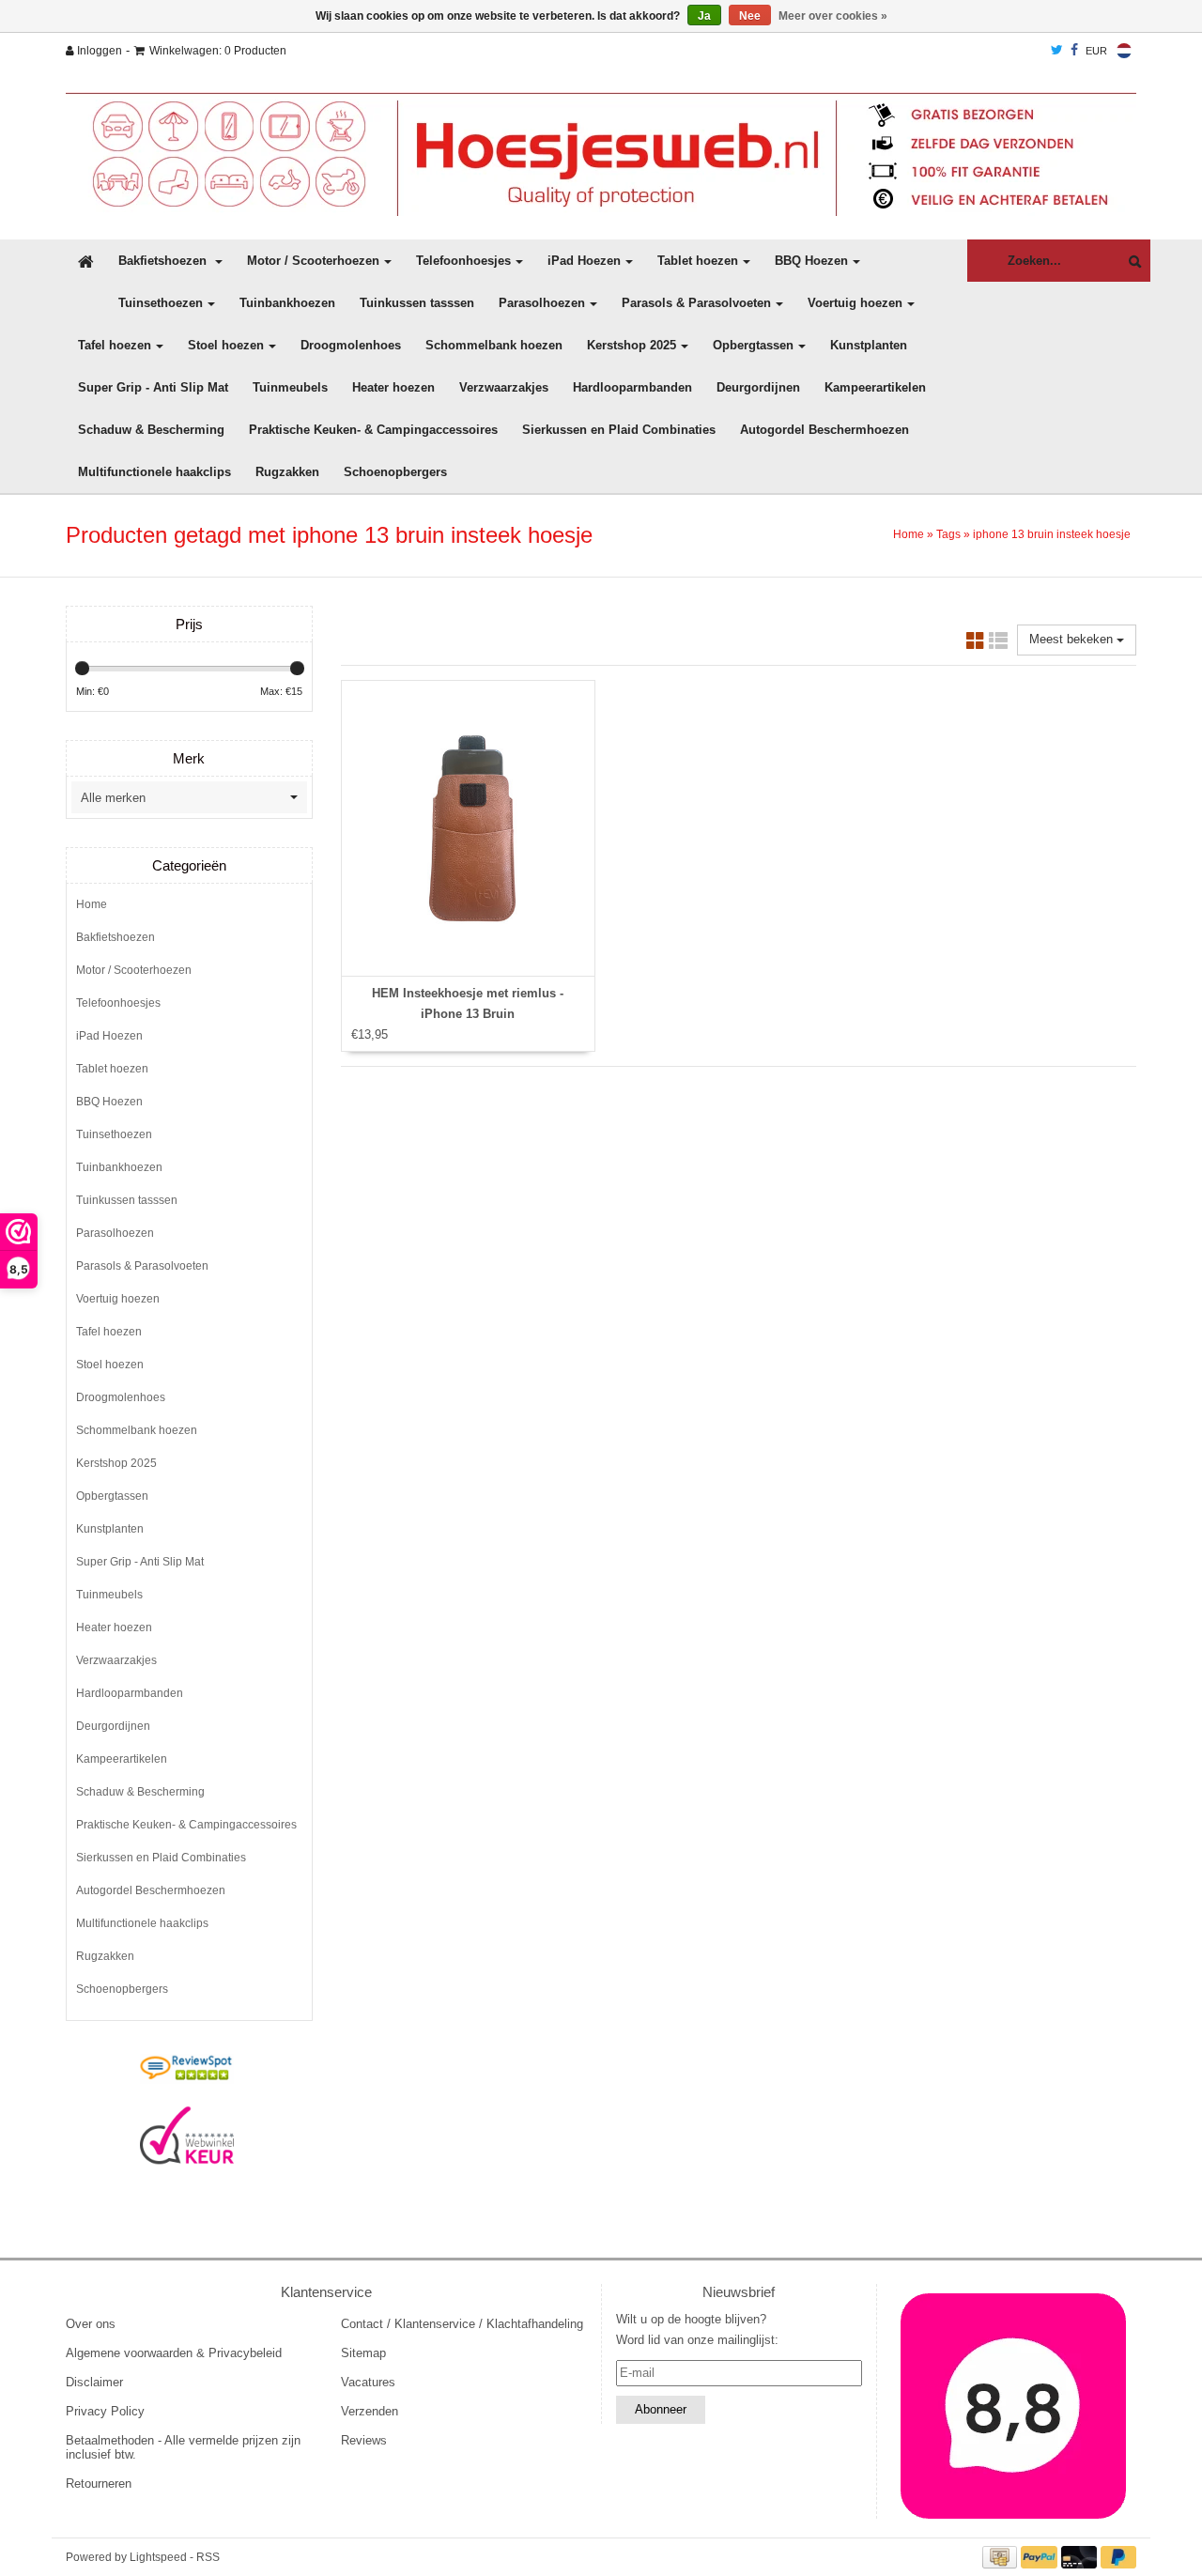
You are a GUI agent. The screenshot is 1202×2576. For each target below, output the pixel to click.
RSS (208, 2557)
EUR (1096, 51)
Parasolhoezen (542, 303)
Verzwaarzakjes (504, 387)
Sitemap (363, 2353)
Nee (750, 16)
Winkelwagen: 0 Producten (218, 51)
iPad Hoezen (584, 261)
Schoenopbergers (395, 472)
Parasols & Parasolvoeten (696, 303)
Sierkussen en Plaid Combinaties (619, 430)
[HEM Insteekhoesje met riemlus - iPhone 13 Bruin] (468, 828)
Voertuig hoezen (855, 303)
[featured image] (1014, 2406)
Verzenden (370, 2411)
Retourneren (99, 2483)
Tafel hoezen (115, 345)
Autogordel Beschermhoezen (824, 430)
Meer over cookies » (833, 16)
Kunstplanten (869, 345)
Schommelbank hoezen (494, 345)
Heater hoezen (393, 387)
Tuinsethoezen (161, 303)
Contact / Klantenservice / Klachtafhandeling (462, 2324)
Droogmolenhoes (351, 345)
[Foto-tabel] (976, 644)
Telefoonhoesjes (463, 261)
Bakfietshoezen (164, 261)
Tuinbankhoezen (287, 303)
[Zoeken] (1130, 262)
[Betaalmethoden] (1002, 2557)
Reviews (364, 2440)
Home (909, 534)
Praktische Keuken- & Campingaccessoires (373, 430)
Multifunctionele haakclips (154, 472)
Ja (704, 16)
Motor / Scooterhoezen (313, 261)
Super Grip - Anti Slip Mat (153, 387)
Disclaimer (94, 2382)
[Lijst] (998, 644)
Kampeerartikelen (875, 387)
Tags (948, 534)
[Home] (601, 154)
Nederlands (1124, 51)
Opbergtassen (753, 345)
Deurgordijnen (758, 387)
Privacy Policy (105, 2411)
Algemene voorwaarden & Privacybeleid (174, 2353)
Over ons (91, 2324)
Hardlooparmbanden (632, 387)
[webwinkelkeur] (187, 2136)
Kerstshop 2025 (632, 345)
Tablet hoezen (698, 261)
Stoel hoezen (226, 345)
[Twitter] (1057, 51)
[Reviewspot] (187, 2069)
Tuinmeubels (290, 387)
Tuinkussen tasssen (417, 303)
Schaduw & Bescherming (151, 430)
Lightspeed (158, 2557)
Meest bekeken (1073, 639)
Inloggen (98, 51)
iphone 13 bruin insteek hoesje (1052, 534)
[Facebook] (1074, 51)
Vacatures (368, 2382)
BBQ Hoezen (811, 261)
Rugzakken (287, 472)
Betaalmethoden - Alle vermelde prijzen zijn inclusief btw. (183, 2447)
